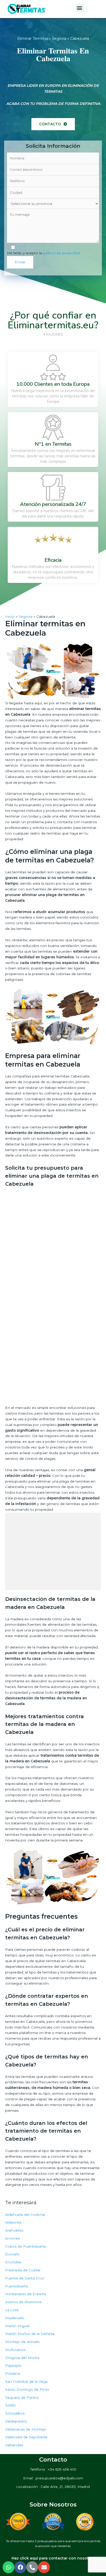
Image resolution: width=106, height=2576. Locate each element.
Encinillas (13, 2262)
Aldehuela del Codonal (25, 2215)
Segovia (59, 38)
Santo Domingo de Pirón (27, 2389)
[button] (53, 124)
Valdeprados (16, 2421)
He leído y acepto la (43, 253)
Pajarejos (13, 2365)
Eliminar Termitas (33, 38)
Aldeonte (13, 2222)
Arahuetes (14, 2230)
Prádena (13, 2373)
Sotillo (10, 2405)
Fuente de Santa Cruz (25, 2278)
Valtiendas (14, 2445)
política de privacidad (61, 253)
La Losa (12, 2310)
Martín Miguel (17, 2326)
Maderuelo (15, 2318)
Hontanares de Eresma (26, 2294)
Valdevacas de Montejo (26, 2429)
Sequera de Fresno (22, 2397)
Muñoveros (15, 2350)
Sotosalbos (15, 2413)
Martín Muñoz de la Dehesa (30, 2334)
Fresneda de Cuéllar (23, 2270)
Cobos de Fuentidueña (25, 2246)
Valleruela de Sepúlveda (26, 2437)
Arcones (12, 2238)
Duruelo (12, 2254)
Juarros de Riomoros (23, 2302)
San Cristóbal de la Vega (26, 2381)
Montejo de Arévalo (23, 2342)
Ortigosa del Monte (22, 2358)
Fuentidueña (16, 2286)
